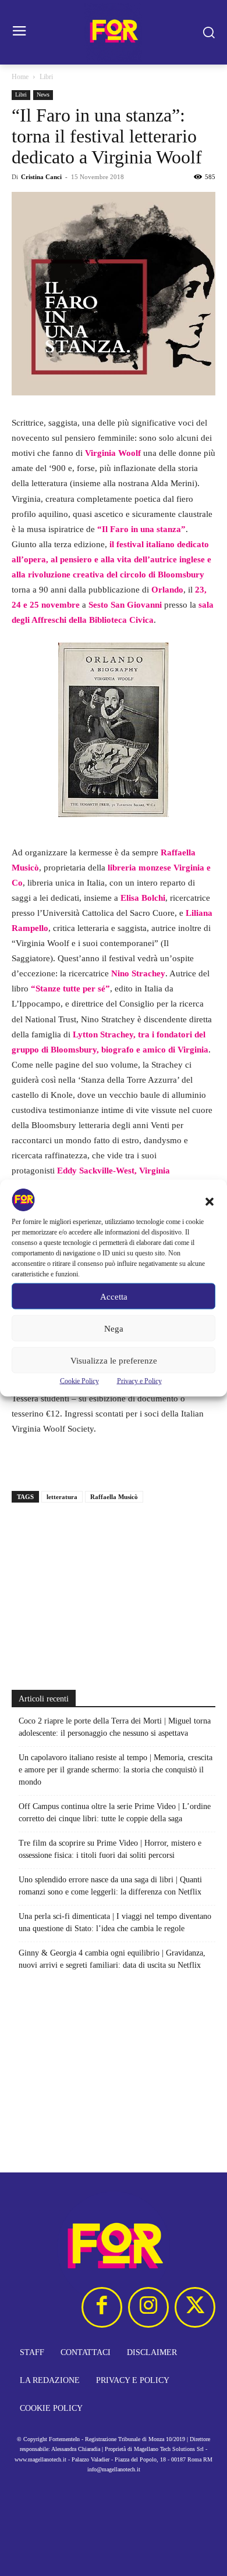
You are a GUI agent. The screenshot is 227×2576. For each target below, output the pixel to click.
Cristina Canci (41, 177)
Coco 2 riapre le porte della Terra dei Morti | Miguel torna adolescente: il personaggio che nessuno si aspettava (115, 1727)
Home (20, 77)
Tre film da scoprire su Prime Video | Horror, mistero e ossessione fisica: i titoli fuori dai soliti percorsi (110, 1849)
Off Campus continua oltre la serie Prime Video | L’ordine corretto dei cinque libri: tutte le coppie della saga (115, 1813)
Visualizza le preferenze (114, 1360)
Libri (46, 77)
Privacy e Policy (139, 1381)
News (43, 94)
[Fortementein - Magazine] (114, 32)
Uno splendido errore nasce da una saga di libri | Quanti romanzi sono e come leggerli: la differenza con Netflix (110, 1886)
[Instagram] (148, 2307)
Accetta (114, 1296)
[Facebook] (102, 2307)
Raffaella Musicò (114, 1497)
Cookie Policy (79, 1381)
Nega (114, 1328)
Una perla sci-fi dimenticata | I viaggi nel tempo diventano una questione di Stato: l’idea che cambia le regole (115, 1922)
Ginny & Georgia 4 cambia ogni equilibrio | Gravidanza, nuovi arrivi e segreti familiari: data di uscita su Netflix (112, 1959)
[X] (195, 2307)
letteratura (62, 1497)
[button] (210, 1202)
